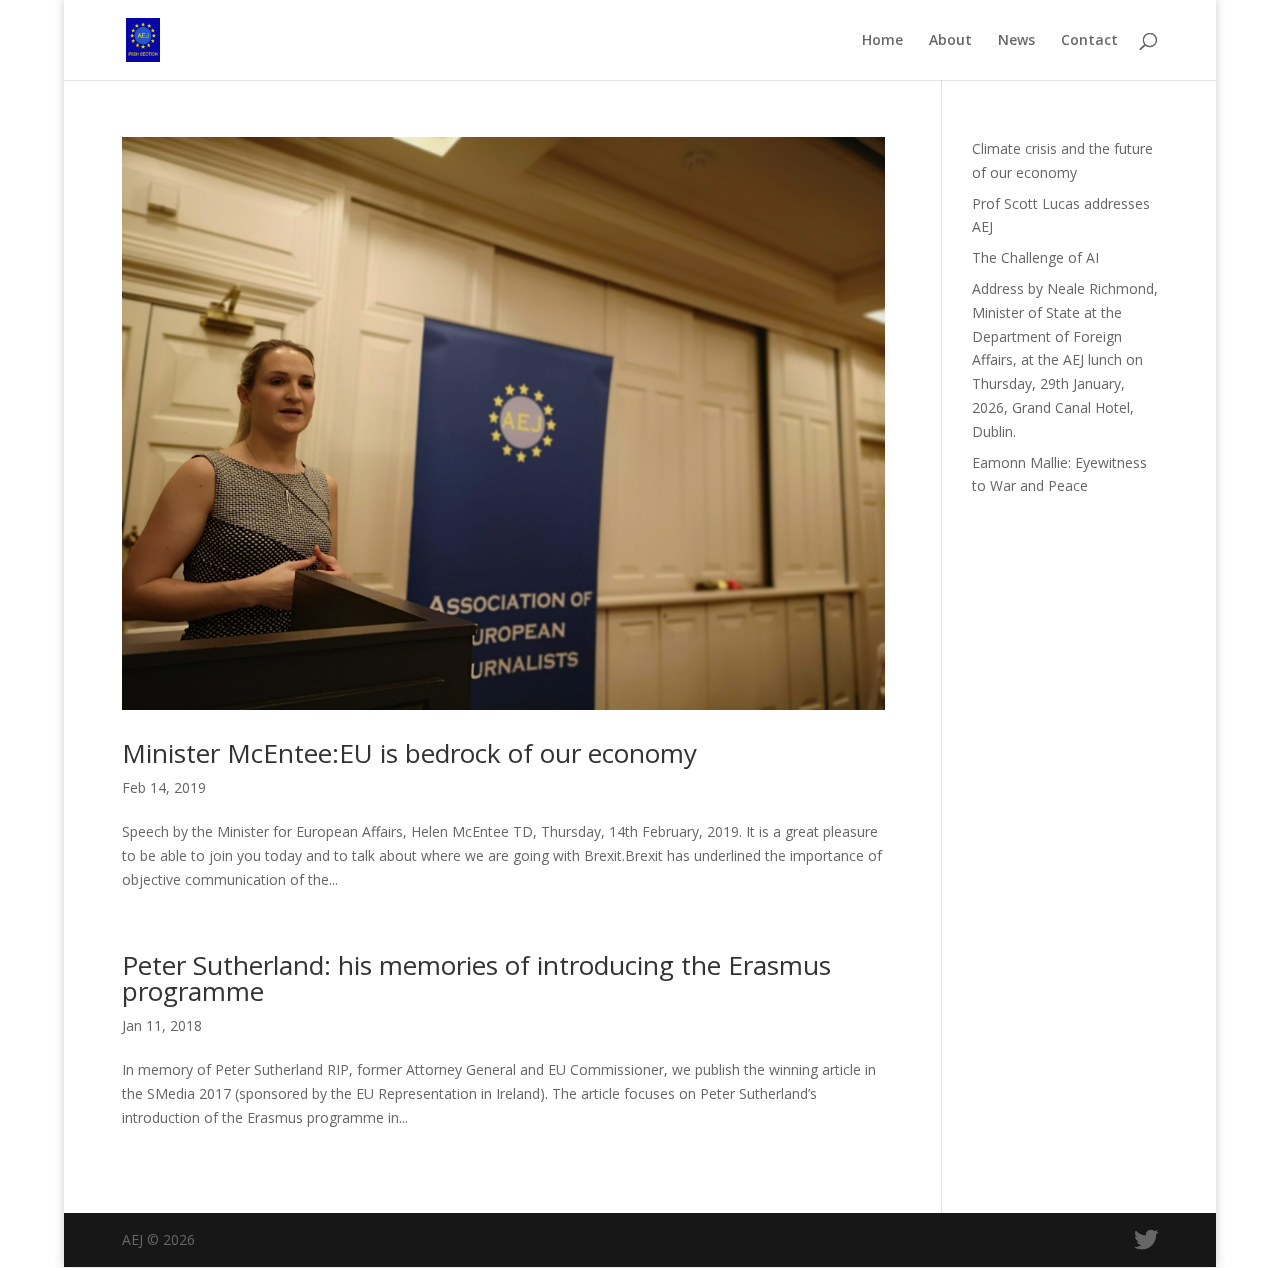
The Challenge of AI (1035, 257)
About (950, 41)
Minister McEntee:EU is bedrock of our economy (409, 753)
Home (882, 41)
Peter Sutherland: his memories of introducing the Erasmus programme (476, 978)
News (1016, 41)
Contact (1089, 41)
